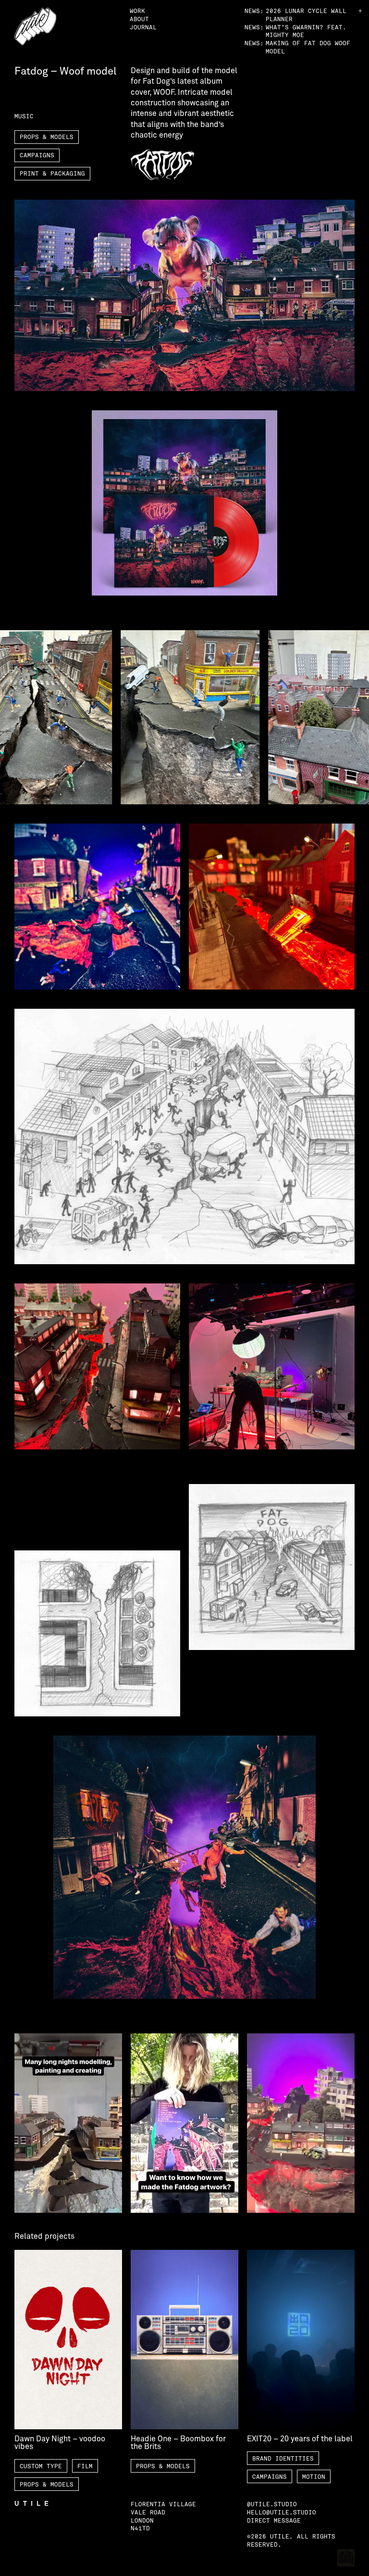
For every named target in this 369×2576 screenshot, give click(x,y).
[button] (360, 11)
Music (24, 116)
